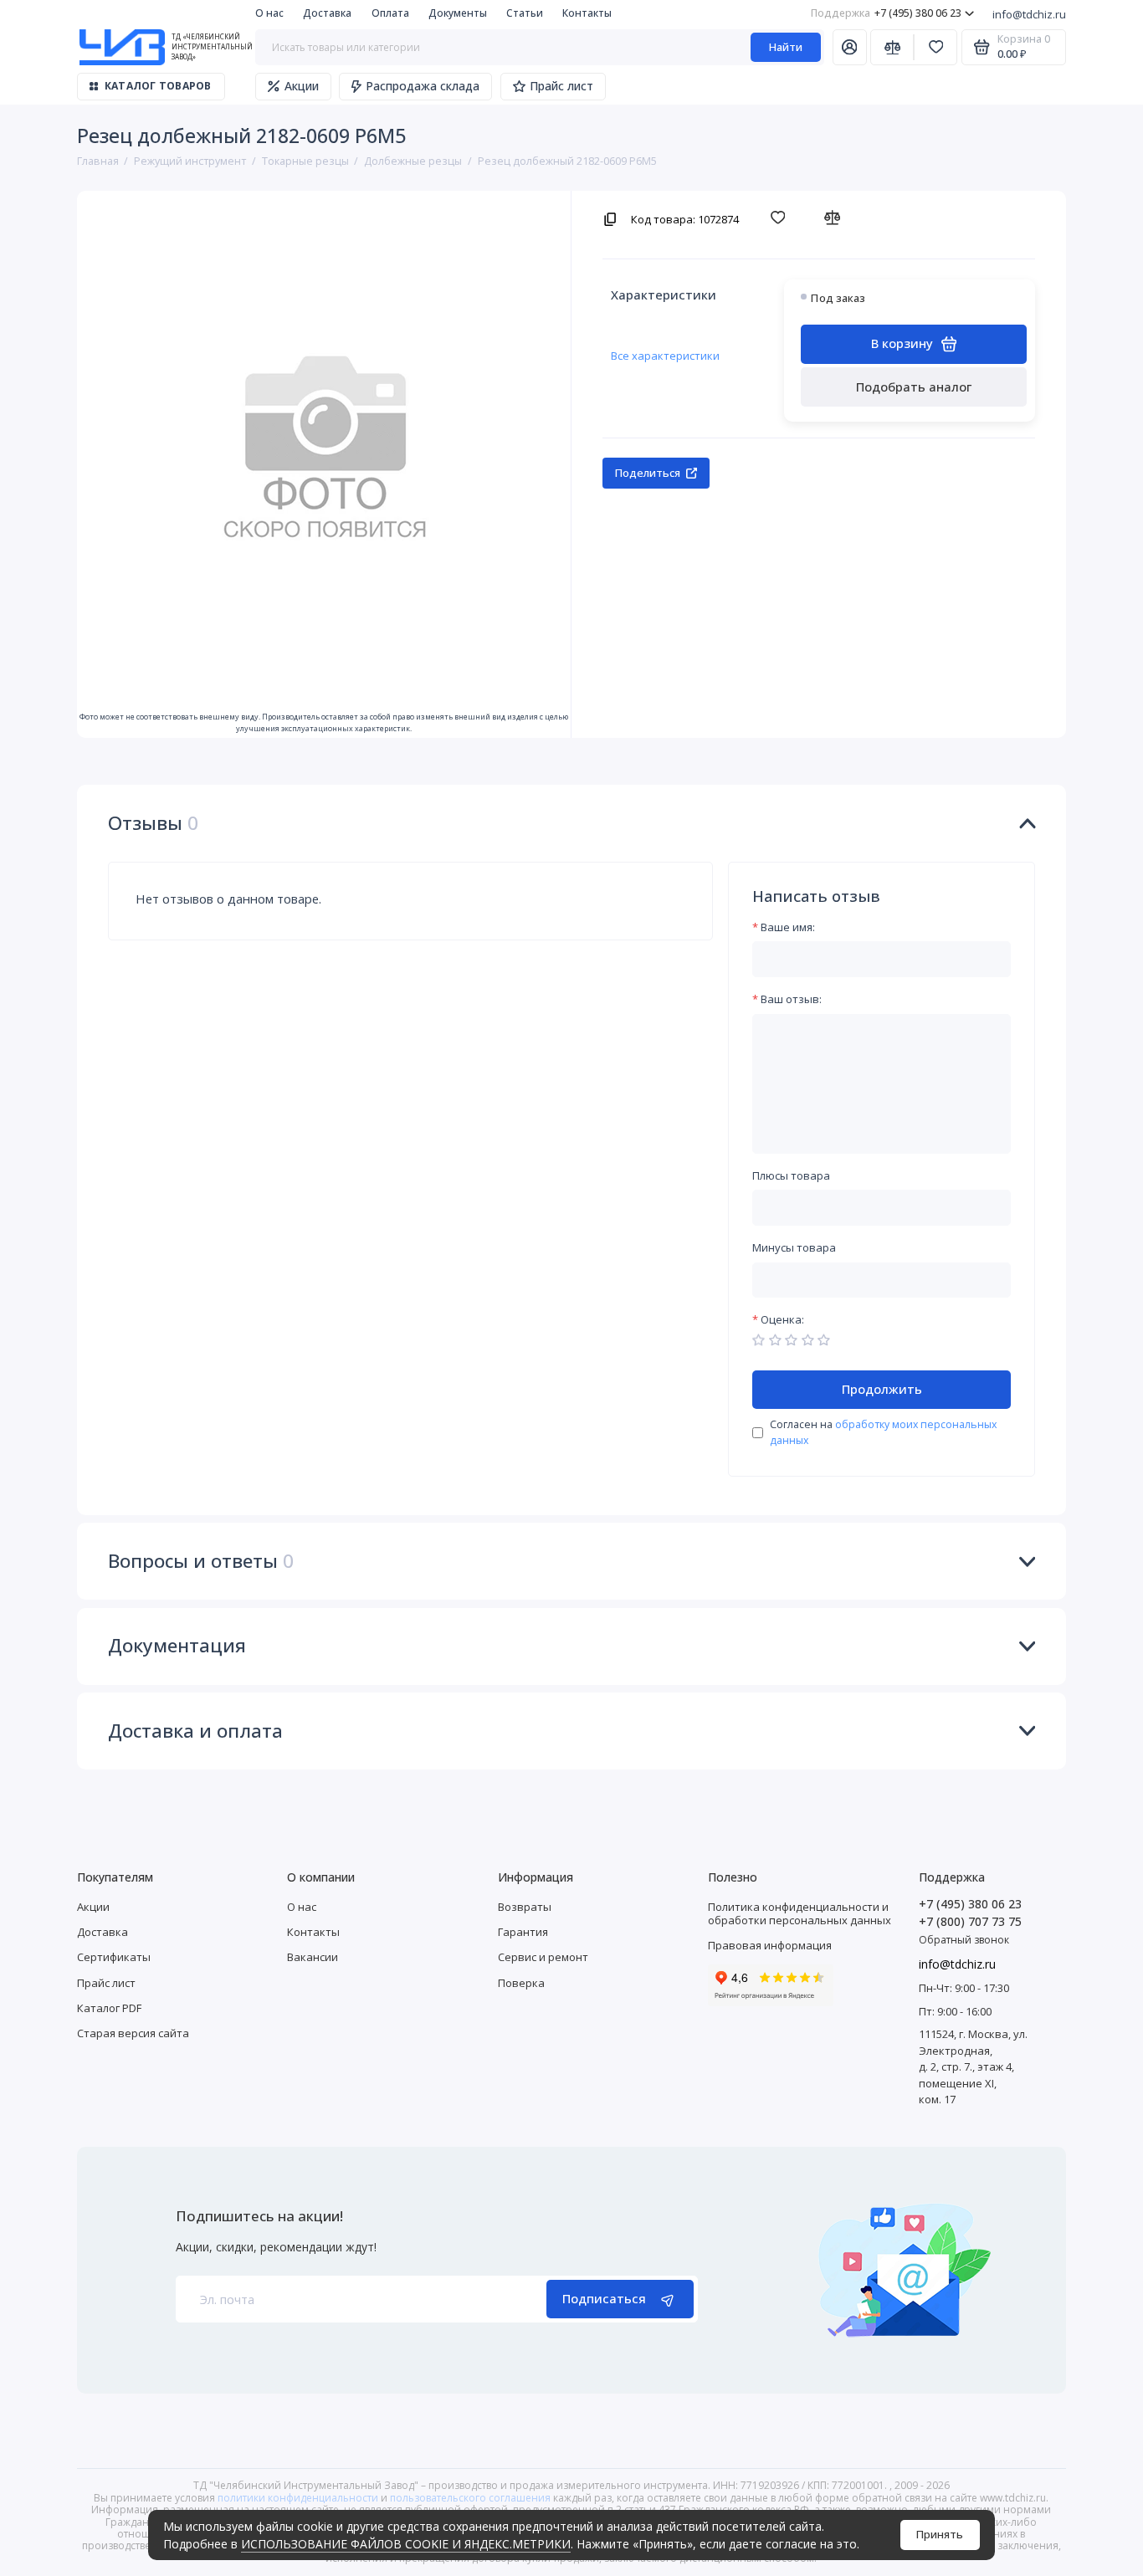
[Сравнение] (892, 47)
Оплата (390, 13)
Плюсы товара (791, 1176)
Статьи (525, 13)
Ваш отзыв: (791, 1000)
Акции (302, 86)
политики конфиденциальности (298, 2498)
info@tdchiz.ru (1029, 14)
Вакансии (313, 1957)
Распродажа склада (423, 86)
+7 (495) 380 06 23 (887, 13)
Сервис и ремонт (543, 1957)
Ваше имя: (788, 928)
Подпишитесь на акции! (259, 2217)
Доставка (327, 13)
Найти (786, 47)
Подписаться (604, 2298)
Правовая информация (770, 1945)
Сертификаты (114, 1957)
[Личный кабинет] (850, 47)
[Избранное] (935, 47)
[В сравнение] (836, 218)
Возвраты (525, 1907)
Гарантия (523, 1932)
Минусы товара (794, 1248)
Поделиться (648, 473)
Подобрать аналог (914, 387)
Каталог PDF (109, 2008)
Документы (458, 13)
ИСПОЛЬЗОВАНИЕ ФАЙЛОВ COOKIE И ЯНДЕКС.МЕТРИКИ (406, 2544)
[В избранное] (782, 218)
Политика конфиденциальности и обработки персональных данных (800, 1913)
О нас (269, 13)
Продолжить (882, 1389)
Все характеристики (665, 356)
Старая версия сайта (133, 2033)
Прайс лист (561, 86)
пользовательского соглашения (470, 2498)
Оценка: (782, 1320)
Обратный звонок (964, 1940)
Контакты (587, 13)
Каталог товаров (158, 86)
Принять (940, 2534)
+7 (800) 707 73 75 (970, 1921)
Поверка (521, 1983)
